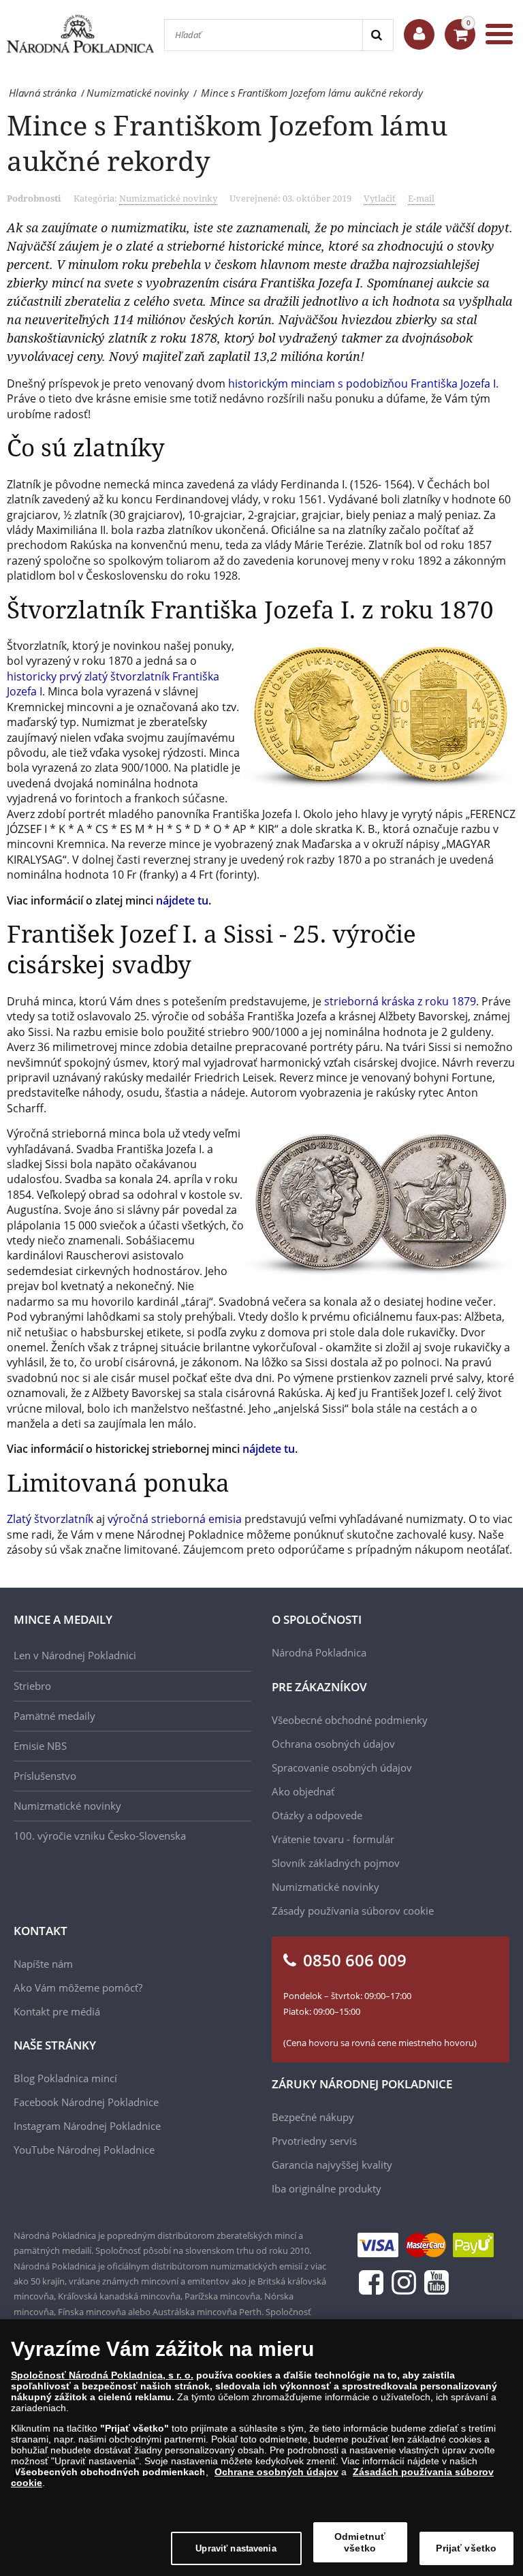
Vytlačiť (380, 198)
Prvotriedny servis (314, 2141)
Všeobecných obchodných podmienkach (110, 2472)
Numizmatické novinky (168, 198)
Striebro (32, 1686)
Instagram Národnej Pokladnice (87, 2126)
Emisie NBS (40, 1746)
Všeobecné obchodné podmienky (350, 1720)
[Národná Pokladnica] (80, 34)
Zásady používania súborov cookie (353, 1911)
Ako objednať (303, 1791)
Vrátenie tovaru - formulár (333, 1839)
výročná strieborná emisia (175, 1519)
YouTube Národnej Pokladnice (84, 2150)
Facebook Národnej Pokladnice (86, 2102)
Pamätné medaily (54, 1716)
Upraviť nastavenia (236, 2548)
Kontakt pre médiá (57, 2011)
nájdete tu (182, 900)
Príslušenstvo (45, 1776)
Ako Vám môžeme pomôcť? (78, 1988)
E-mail (421, 198)
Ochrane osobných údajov (276, 2472)
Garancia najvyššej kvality (332, 2165)
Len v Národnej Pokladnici (75, 1655)
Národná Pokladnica (319, 1652)
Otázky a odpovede (317, 1815)
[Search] (378, 35)
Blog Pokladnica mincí (65, 2078)
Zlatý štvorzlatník (50, 1519)
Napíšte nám (43, 1964)
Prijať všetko (466, 2548)
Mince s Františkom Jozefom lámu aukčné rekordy (227, 143)
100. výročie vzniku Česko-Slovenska (100, 1836)
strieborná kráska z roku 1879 (400, 1001)
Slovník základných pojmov (336, 1863)
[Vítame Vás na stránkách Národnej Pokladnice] (419, 34)
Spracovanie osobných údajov (342, 1768)
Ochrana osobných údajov (333, 1744)
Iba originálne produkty (327, 2188)
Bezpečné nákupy (313, 2117)
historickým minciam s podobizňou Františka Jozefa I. (363, 383)
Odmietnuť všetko (360, 2542)
